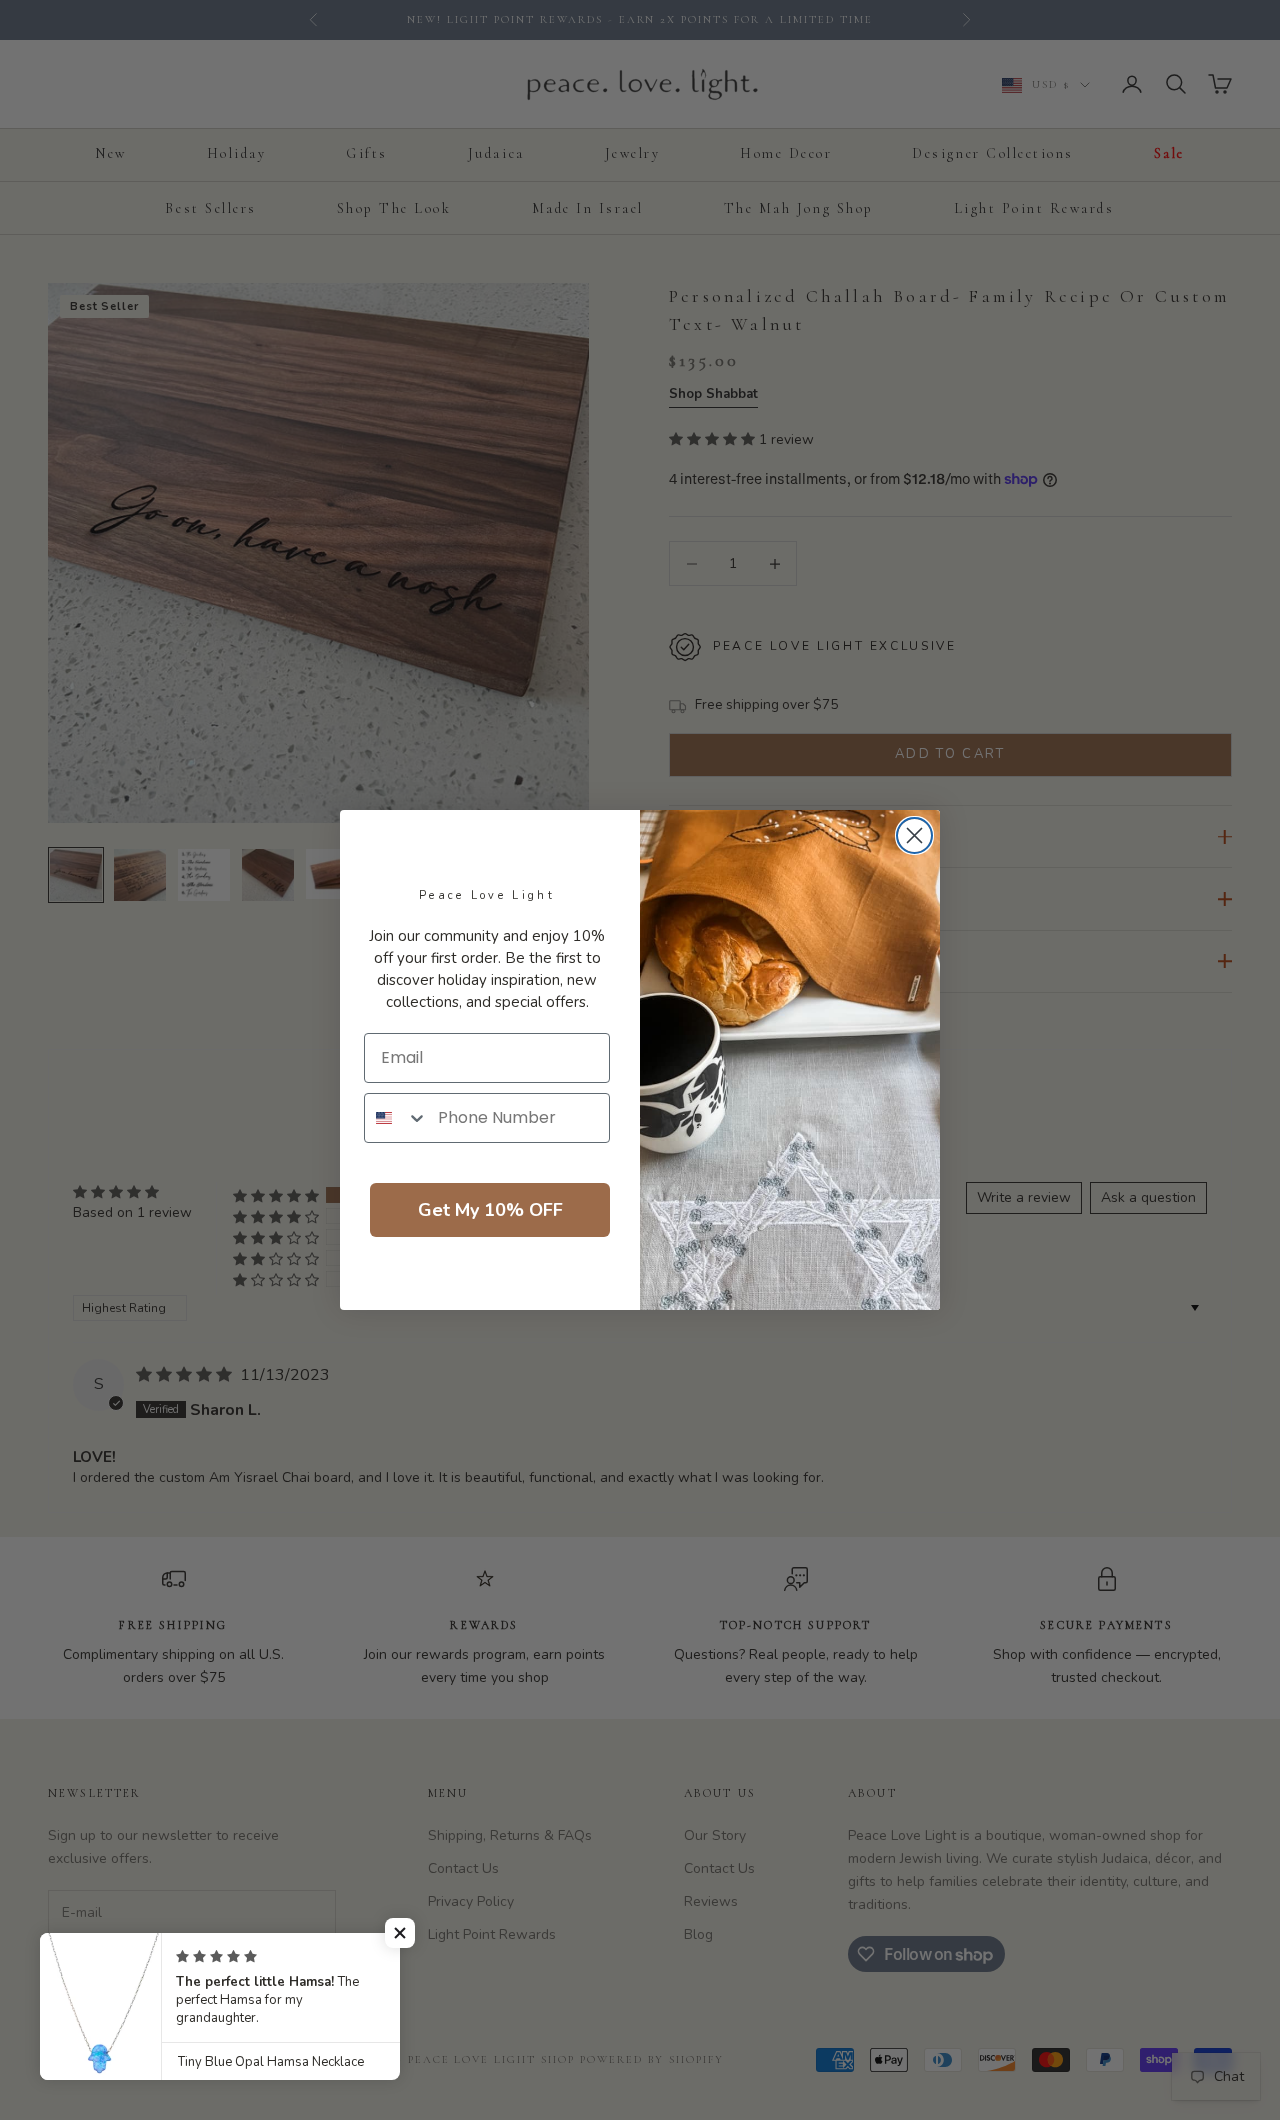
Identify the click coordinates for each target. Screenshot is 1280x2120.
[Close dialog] (914, 835)
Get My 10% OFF (490, 1210)
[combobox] (396, 1118)
